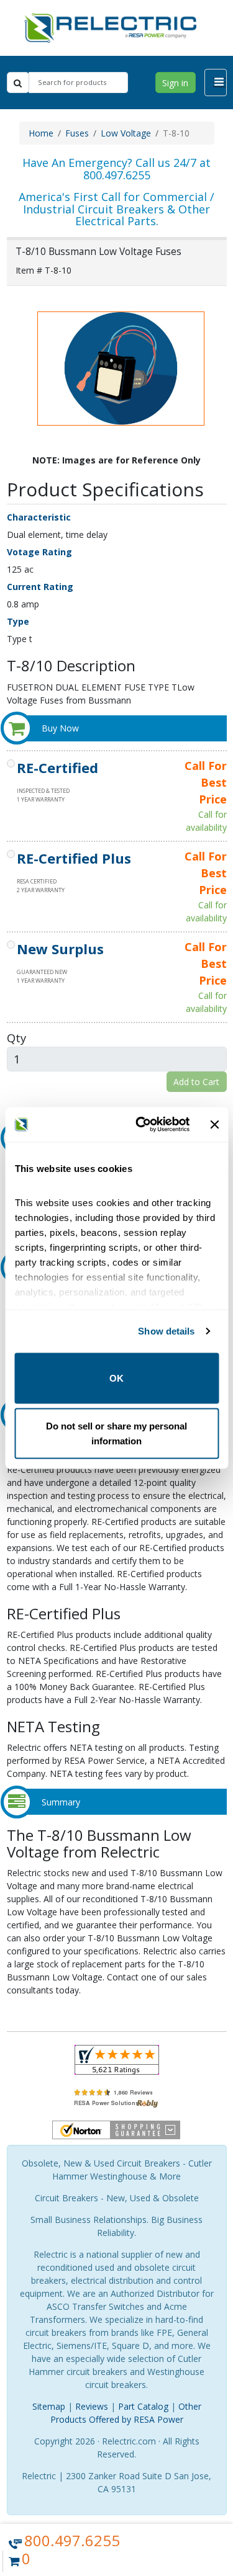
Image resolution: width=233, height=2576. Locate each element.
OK (116, 1378)
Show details (166, 1331)
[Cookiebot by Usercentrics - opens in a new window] (141, 1125)
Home (41, 133)
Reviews (92, 2406)
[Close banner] (214, 1124)
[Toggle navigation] (216, 83)
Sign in (175, 83)
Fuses (77, 133)
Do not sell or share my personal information (116, 1433)
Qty (16, 1038)
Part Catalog (143, 2406)
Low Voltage (126, 133)
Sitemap (49, 2406)
